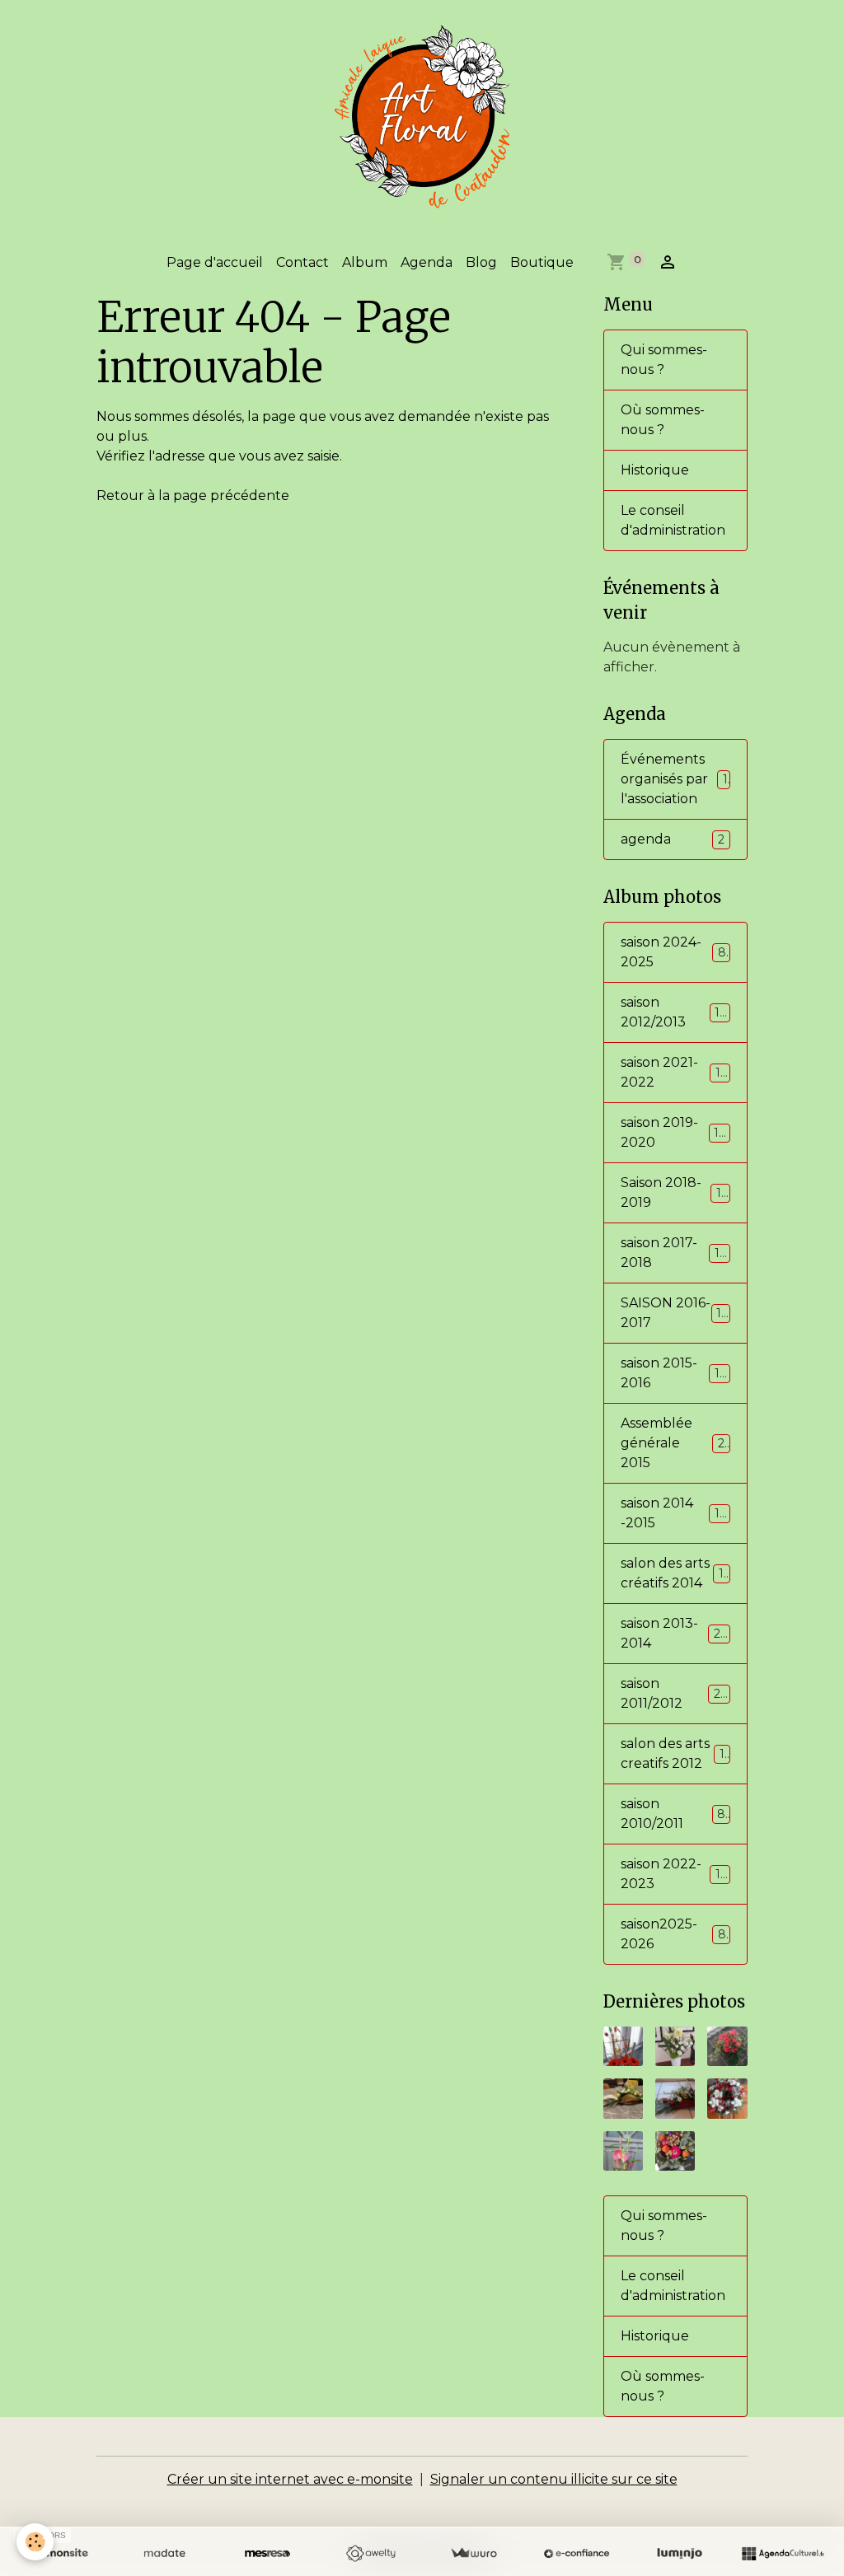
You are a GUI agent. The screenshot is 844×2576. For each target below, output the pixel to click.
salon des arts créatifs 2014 (675, 1573)
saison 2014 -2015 (674, 1513)
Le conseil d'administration (673, 520)
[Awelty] (370, 2554)
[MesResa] (267, 2554)
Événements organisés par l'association (674, 779)
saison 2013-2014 (674, 1633)
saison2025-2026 (673, 1934)
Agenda (427, 262)
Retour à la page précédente (193, 496)
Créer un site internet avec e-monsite (290, 2479)
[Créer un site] (61, 2554)
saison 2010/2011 (673, 1814)
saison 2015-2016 (674, 1373)
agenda (673, 839)
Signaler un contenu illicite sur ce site (554, 2479)
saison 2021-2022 (674, 1072)
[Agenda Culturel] (783, 2554)
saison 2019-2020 (674, 1132)
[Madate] (164, 2554)
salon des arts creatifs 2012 (675, 1753)
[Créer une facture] (474, 2554)
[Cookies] (35, 2542)
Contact (302, 262)
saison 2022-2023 (674, 1874)
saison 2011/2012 (674, 1693)
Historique (655, 470)
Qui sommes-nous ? (664, 360)
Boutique (542, 262)
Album (365, 262)
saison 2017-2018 (674, 1253)
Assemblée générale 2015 (675, 1443)
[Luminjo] (680, 2554)
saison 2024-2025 (673, 952)
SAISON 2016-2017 (674, 1313)
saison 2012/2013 (674, 1012)
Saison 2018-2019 (674, 1192)
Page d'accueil (215, 262)
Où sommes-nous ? (663, 420)
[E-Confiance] (577, 2554)
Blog (481, 262)
